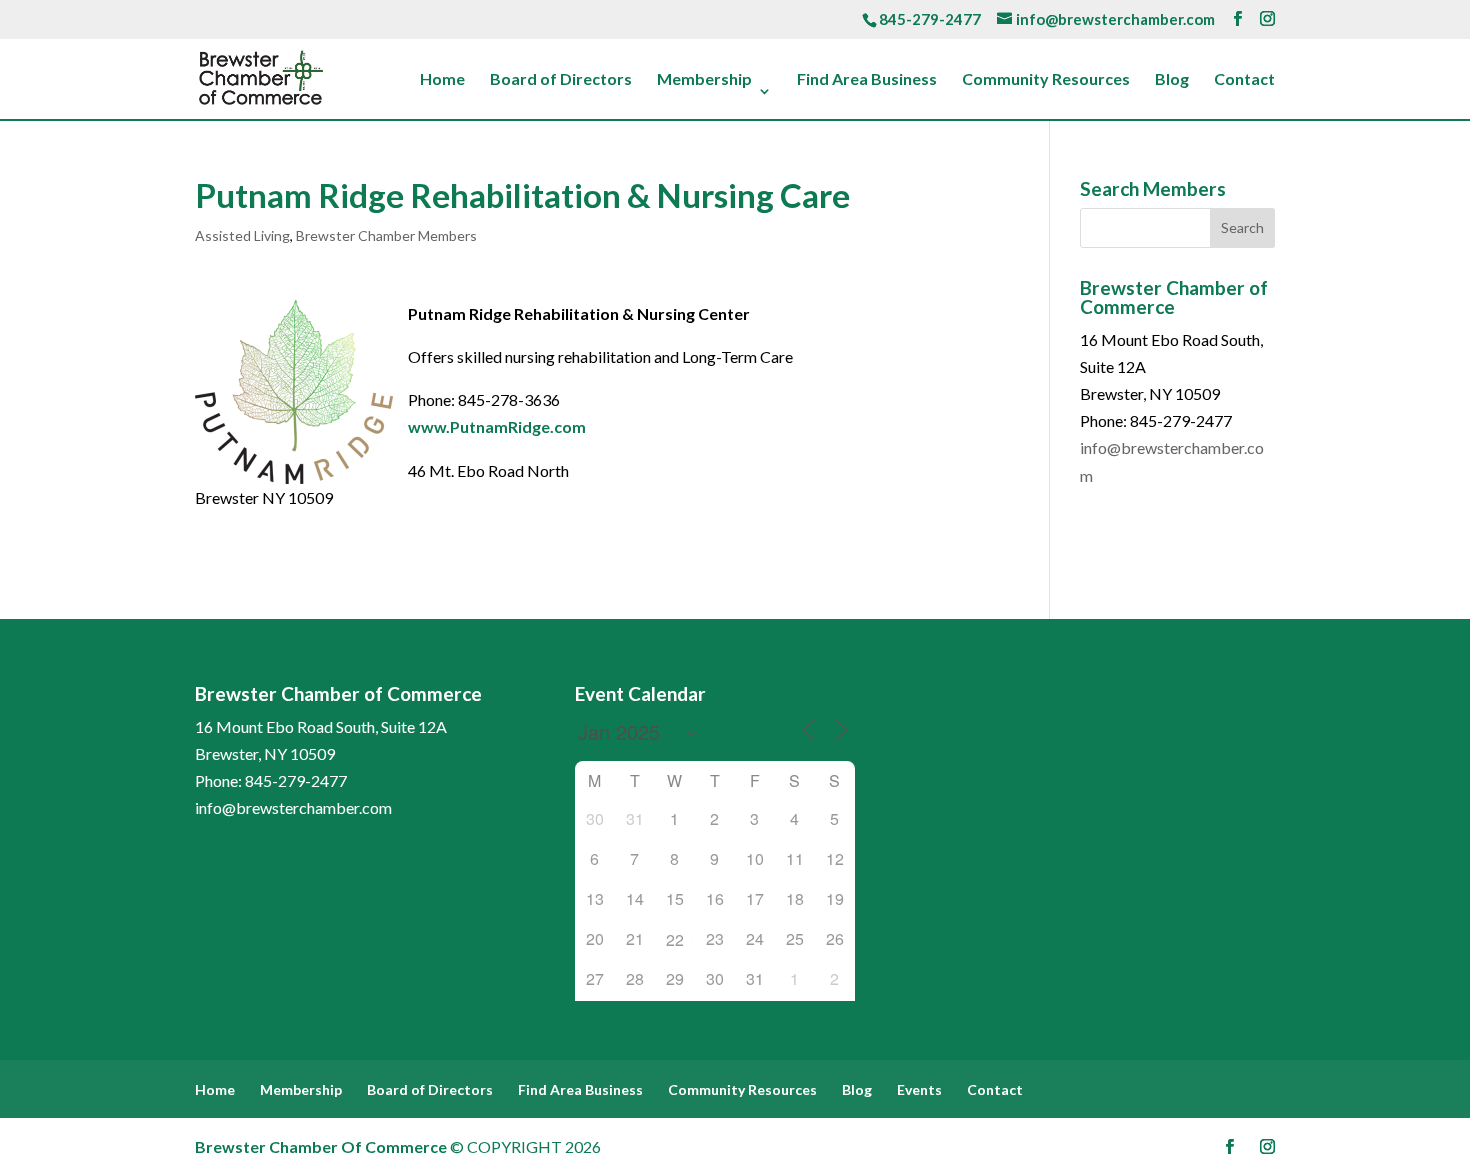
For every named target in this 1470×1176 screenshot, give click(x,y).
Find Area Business (867, 80)
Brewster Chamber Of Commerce (321, 1146)
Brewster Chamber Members (386, 235)
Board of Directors (561, 80)
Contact (1244, 80)
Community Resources (1046, 80)
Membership (704, 80)
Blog (1172, 80)
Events (919, 1089)
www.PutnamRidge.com (497, 426)
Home (442, 80)
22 (675, 939)
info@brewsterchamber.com (293, 807)
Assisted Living (242, 235)
